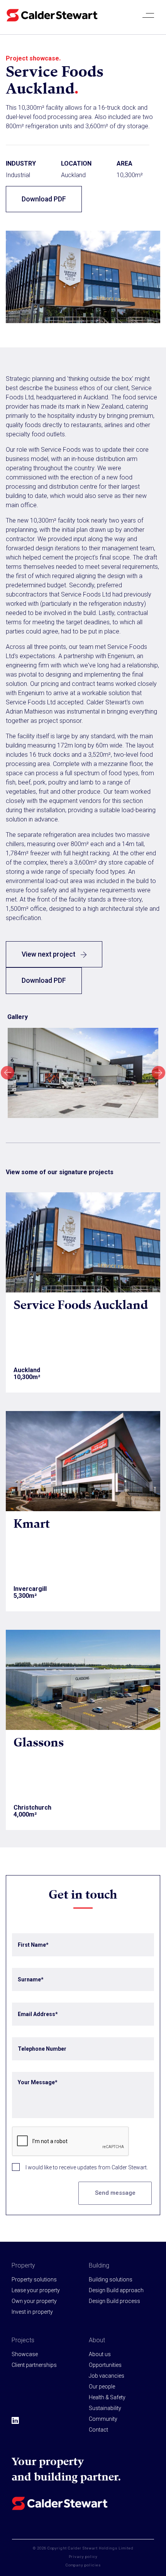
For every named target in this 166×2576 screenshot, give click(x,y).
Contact (98, 2430)
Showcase (25, 2354)
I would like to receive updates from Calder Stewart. (87, 2167)
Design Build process (114, 2301)
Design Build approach (116, 2290)
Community (103, 2419)
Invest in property (32, 2312)
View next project (49, 954)
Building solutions (111, 2279)
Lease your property (36, 2290)
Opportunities (105, 2365)
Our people (102, 2387)
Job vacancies (107, 2376)
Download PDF (44, 199)
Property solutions (34, 2279)
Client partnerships (34, 2365)
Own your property (34, 2301)
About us (100, 2354)
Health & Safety (107, 2397)
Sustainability (105, 2408)
